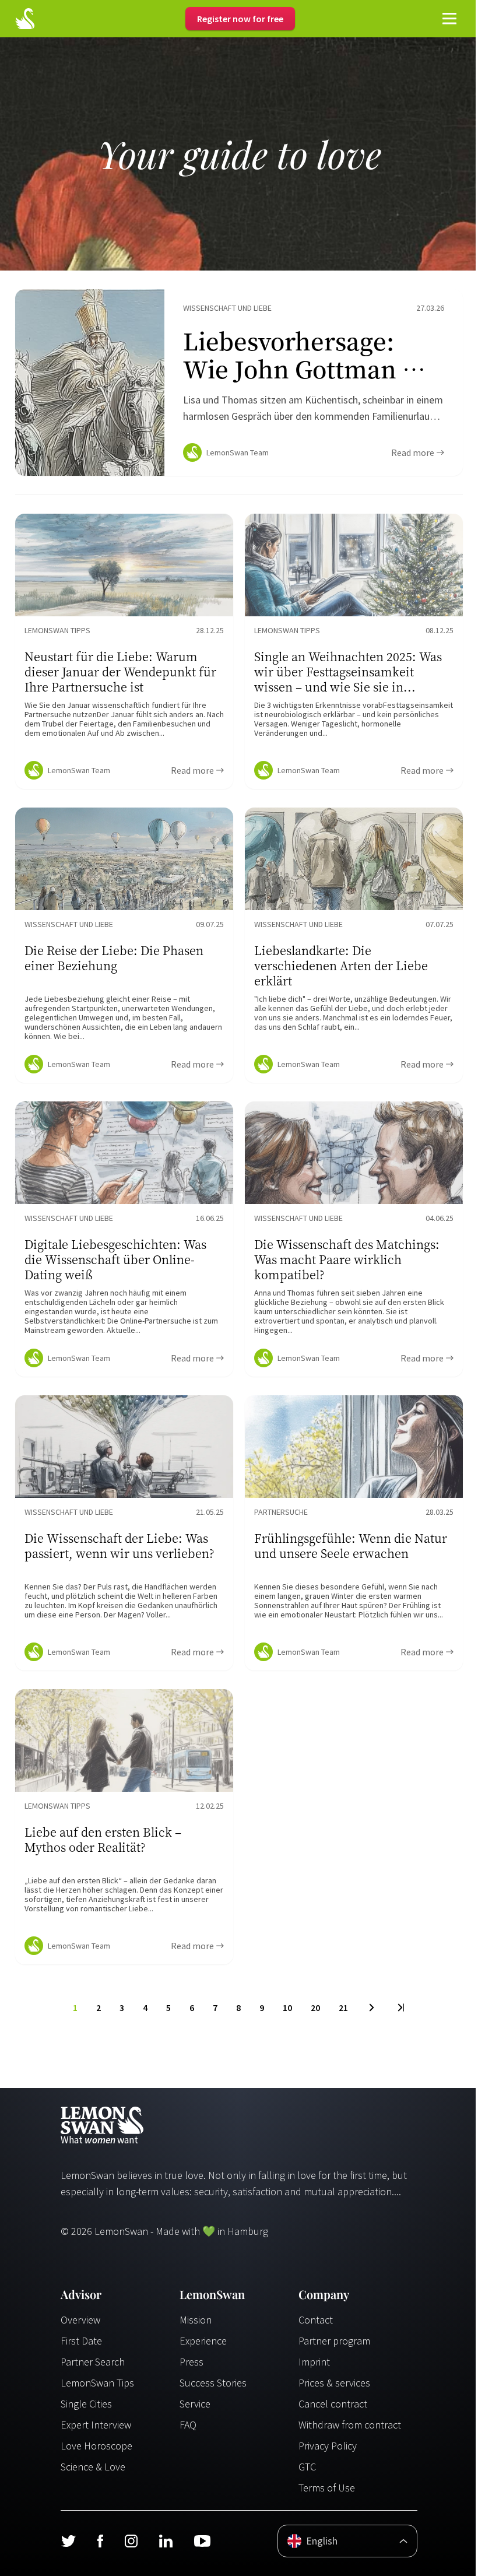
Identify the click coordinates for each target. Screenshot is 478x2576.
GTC (307, 2467)
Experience (203, 2341)
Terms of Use (327, 2488)
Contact (316, 2320)
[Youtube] (202, 2541)
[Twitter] (68, 2541)
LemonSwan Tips (97, 2383)
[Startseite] (25, 19)
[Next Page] (372, 2008)
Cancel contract (333, 2404)
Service (195, 2404)
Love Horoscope (96, 2446)
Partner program (334, 2341)
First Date (81, 2341)
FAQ (188, 2425)
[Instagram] (131, 2541)
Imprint (314, 2362)
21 (343, 2008)
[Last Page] (400, 2008)
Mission (196, 2320)
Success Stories (213, 2383)
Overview (80, 2320)
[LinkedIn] (166, 2541)
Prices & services (334, 2383)
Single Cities (86, 2404)
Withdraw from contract (350, 2425)
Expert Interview (96, 2425)
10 (287, 2008)
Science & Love (93, 2467)
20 (315, 2008)
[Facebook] (100, 2541)
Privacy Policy (328, 2446)
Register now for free (240, 19)
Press (191, 2362)
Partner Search (93, 2362)
